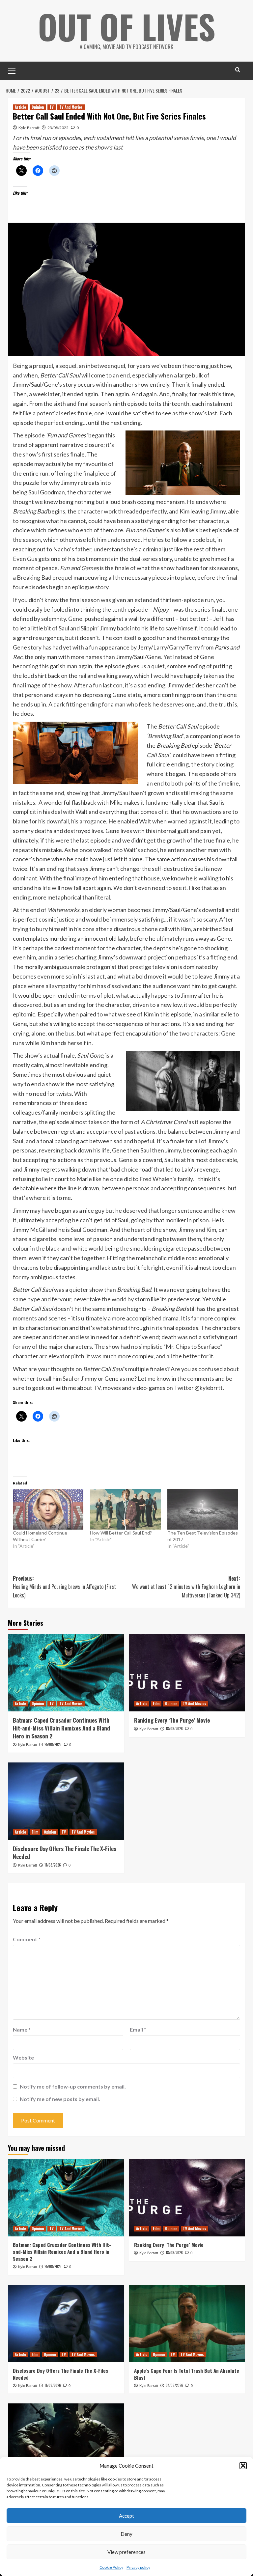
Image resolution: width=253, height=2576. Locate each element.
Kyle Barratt (29, 128)
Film (156, 1703)
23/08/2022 (58, 128)
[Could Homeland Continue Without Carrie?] (48, 1509)
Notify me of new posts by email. (60, 2099)
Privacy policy (138, 2567)
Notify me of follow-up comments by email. (73, 2086)
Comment (27, 1939)
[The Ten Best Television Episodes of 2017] (203, 1509)
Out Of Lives (127, 26)
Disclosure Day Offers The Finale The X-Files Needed (65, 1853)
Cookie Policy (111, 2567)
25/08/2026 (53, 1744)
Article (20, 107)
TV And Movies (71, 107)
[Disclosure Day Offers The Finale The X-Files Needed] (66, 1801)
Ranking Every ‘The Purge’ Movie (172, 1720)
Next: (186, 1587)
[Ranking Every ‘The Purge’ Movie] (187, 1673)
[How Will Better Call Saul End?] (125, 1509)
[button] (243, 2466)
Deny (126, 2534)
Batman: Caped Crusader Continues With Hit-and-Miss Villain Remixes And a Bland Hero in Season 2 (61, 1728)
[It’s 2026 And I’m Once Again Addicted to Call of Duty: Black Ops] (66, 2442)
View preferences (126, 2552)
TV (52, 107)
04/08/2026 (174, 2385)
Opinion (38, 107)
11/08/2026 (53, 1865)
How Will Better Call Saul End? (121, 1533)
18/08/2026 (174, 1729)
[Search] (238, 70)
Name (22, 2029)
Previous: (64, 1587)
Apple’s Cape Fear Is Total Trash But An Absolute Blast (187, 2374)
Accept (126, 2516)
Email (138, 2029)
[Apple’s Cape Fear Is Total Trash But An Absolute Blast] (187, 2324)
